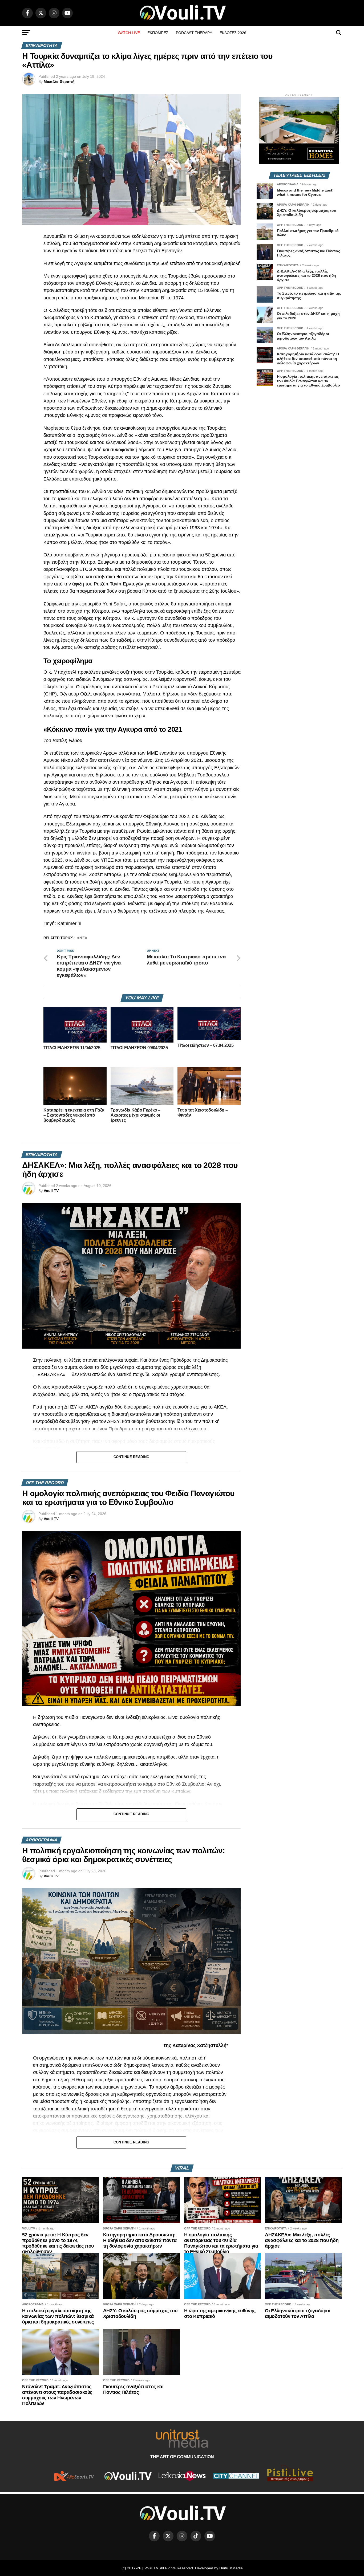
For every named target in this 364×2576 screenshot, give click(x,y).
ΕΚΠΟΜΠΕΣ (158, 33)
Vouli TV (51, 1191)
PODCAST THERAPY (194, 33)
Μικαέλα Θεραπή (59, 82)
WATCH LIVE (129, 33)
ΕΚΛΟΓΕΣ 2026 (233, 33)
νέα (83, 938)
